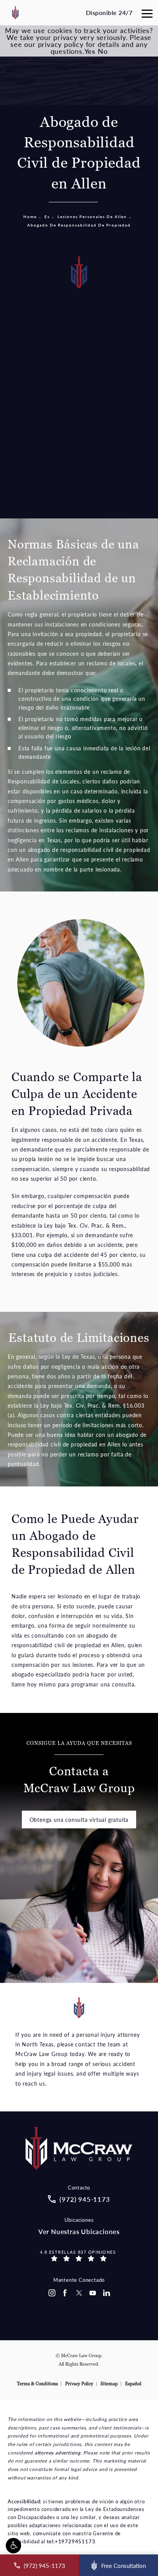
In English (121, 496)
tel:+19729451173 (71, 2541)
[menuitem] (51, 2293)
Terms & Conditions (37, 2384)
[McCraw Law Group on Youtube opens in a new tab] (93, 2293)
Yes (90, 51)
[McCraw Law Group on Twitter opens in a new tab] (79, 2293)
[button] (13, 2546)
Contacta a (79, 1768)
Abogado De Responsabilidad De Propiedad (79, 225)
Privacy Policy (79, 2384)
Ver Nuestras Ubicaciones (79, 2232)
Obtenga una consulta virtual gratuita (79, 1820)
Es (47, 217)
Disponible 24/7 (109, 12)
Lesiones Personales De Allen (92, 217)
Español (133, 2384)
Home (30, 217)
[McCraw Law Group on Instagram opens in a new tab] (51, 2293)
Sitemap (109, 2384)
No (103, 51)
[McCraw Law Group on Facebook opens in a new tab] (65, 2293)
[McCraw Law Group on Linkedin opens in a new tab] (107, 2293)
